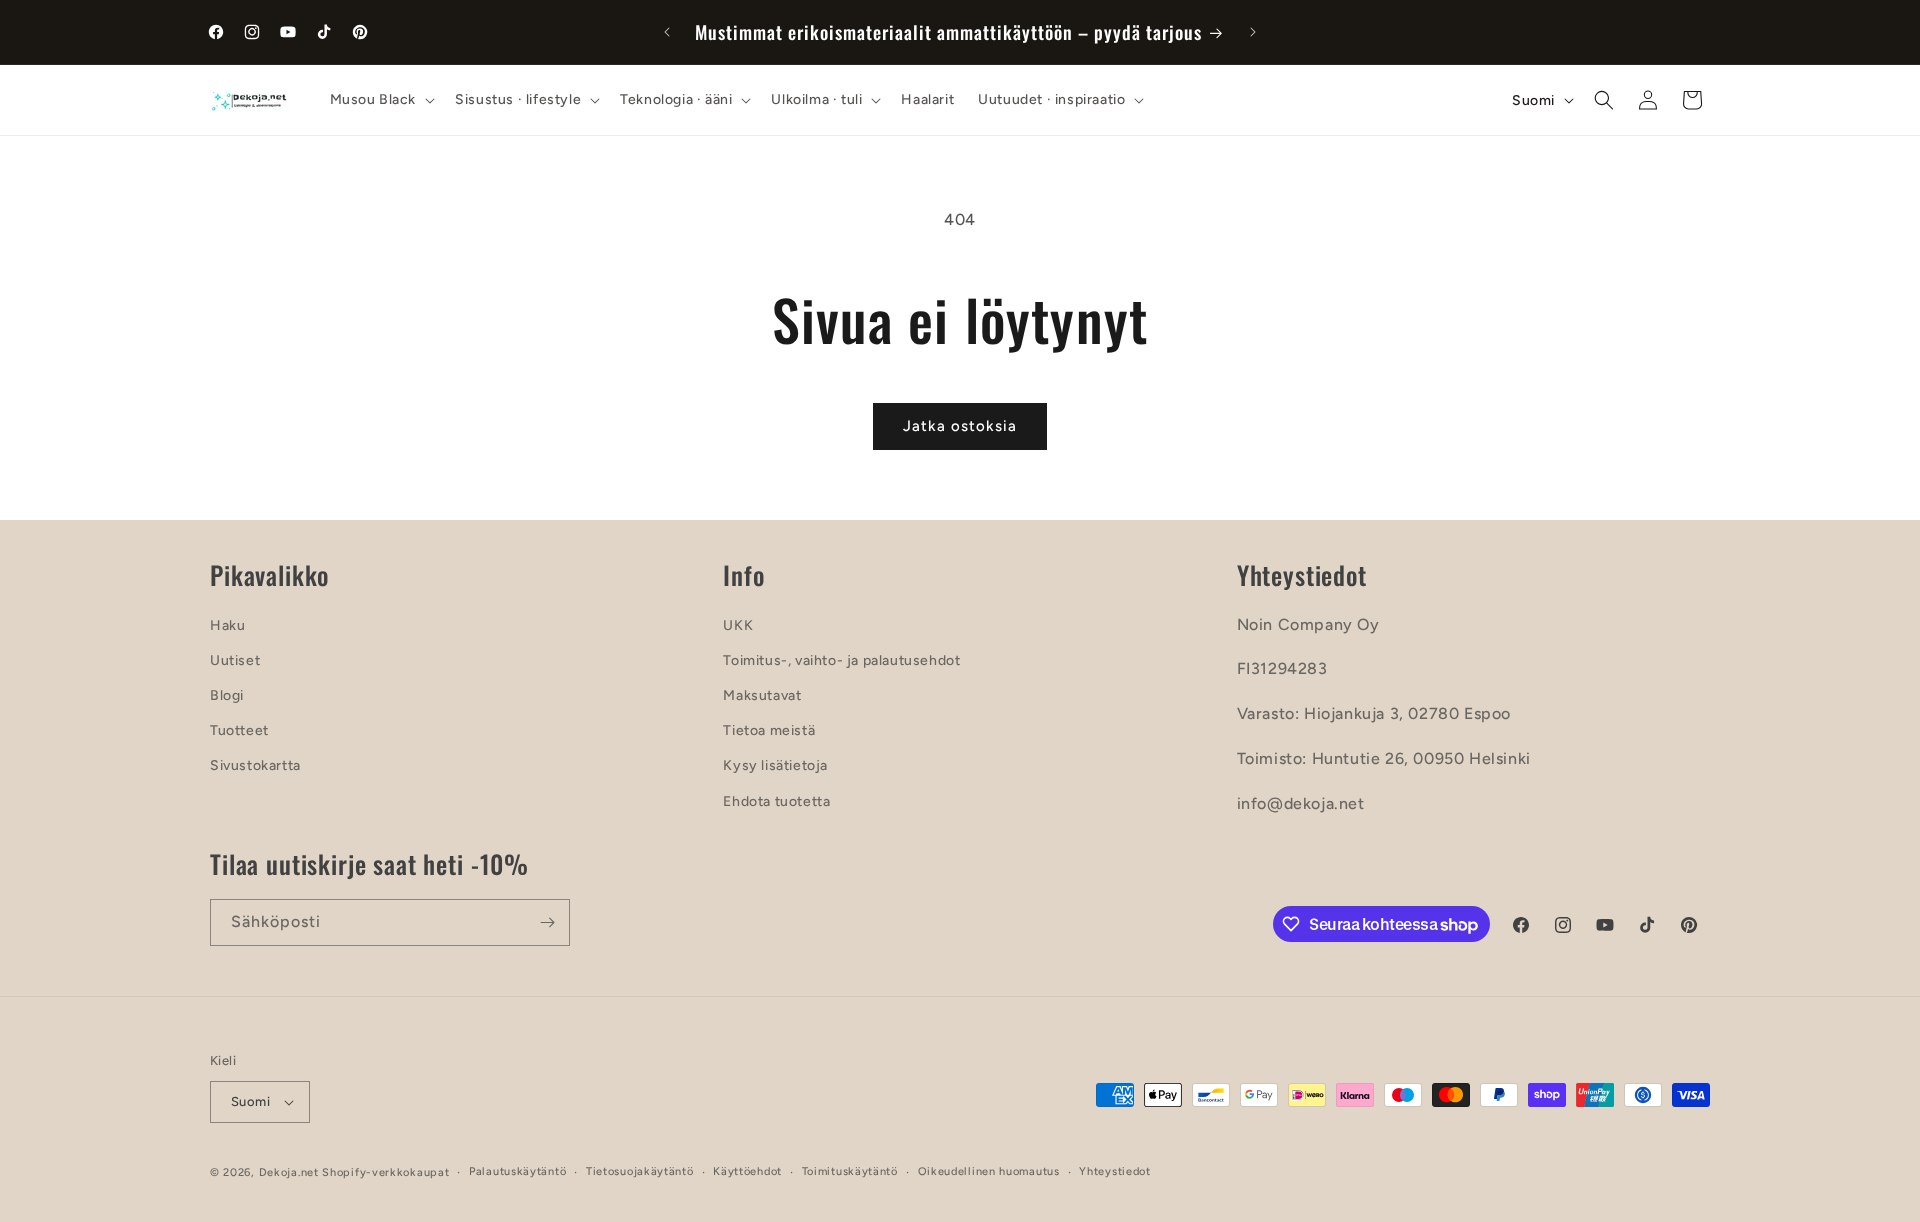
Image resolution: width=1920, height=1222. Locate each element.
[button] (381, 100)
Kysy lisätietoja (775, 765)
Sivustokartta (255, 765)
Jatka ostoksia (960, 426)
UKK (738, 625)
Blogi (227, 695)
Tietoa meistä (769, 730)
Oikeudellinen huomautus (989, 1171)
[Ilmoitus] (1253, 32)
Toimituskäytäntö (850, 1171)
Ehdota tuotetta (776, 801)
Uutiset (235, 660)
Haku (227, 625)
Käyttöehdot (747, 1171)
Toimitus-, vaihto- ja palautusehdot (841, 660)
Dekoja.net (289, 1172)
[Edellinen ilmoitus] (667, 32)
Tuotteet (239, 730)
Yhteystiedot (1114, 1171)
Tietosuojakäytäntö (640, 1171)
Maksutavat (762, 695)
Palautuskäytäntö (517, 1171)
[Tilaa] (547, 922)
